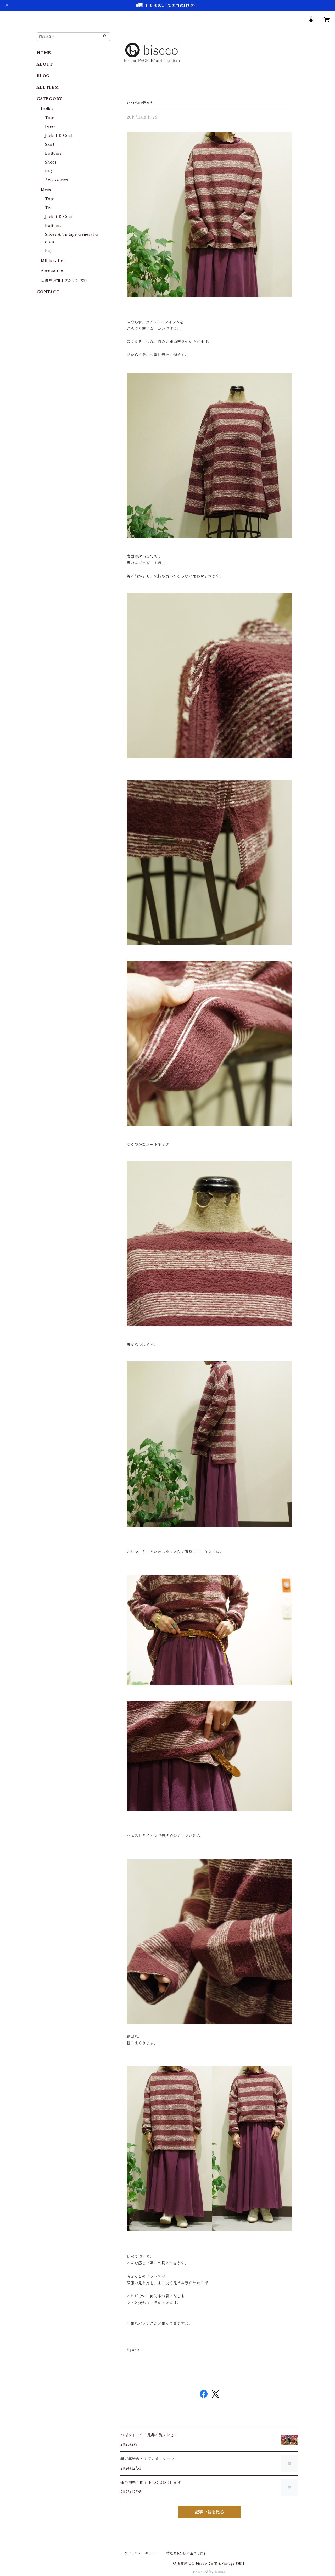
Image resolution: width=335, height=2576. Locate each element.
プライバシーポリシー (141, 2553)
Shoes (51, 162)
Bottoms (53, 153)
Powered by (204, 2572)
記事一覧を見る (209, 2512)
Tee (49, 208)
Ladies (49, 109)
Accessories (57, 180)
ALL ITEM (48, 87)
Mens (46, 190)
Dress (50, 127)
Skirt (50, 144)
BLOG (43, 76)
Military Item (54, 261)
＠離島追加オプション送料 (64, 280)
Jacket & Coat (59, 136)
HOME (44, 53)
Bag (49, 171)
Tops (50, 118)
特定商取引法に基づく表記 (187, 2553)
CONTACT (48, 292)
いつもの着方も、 (142, 103)
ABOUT (45, 64)
